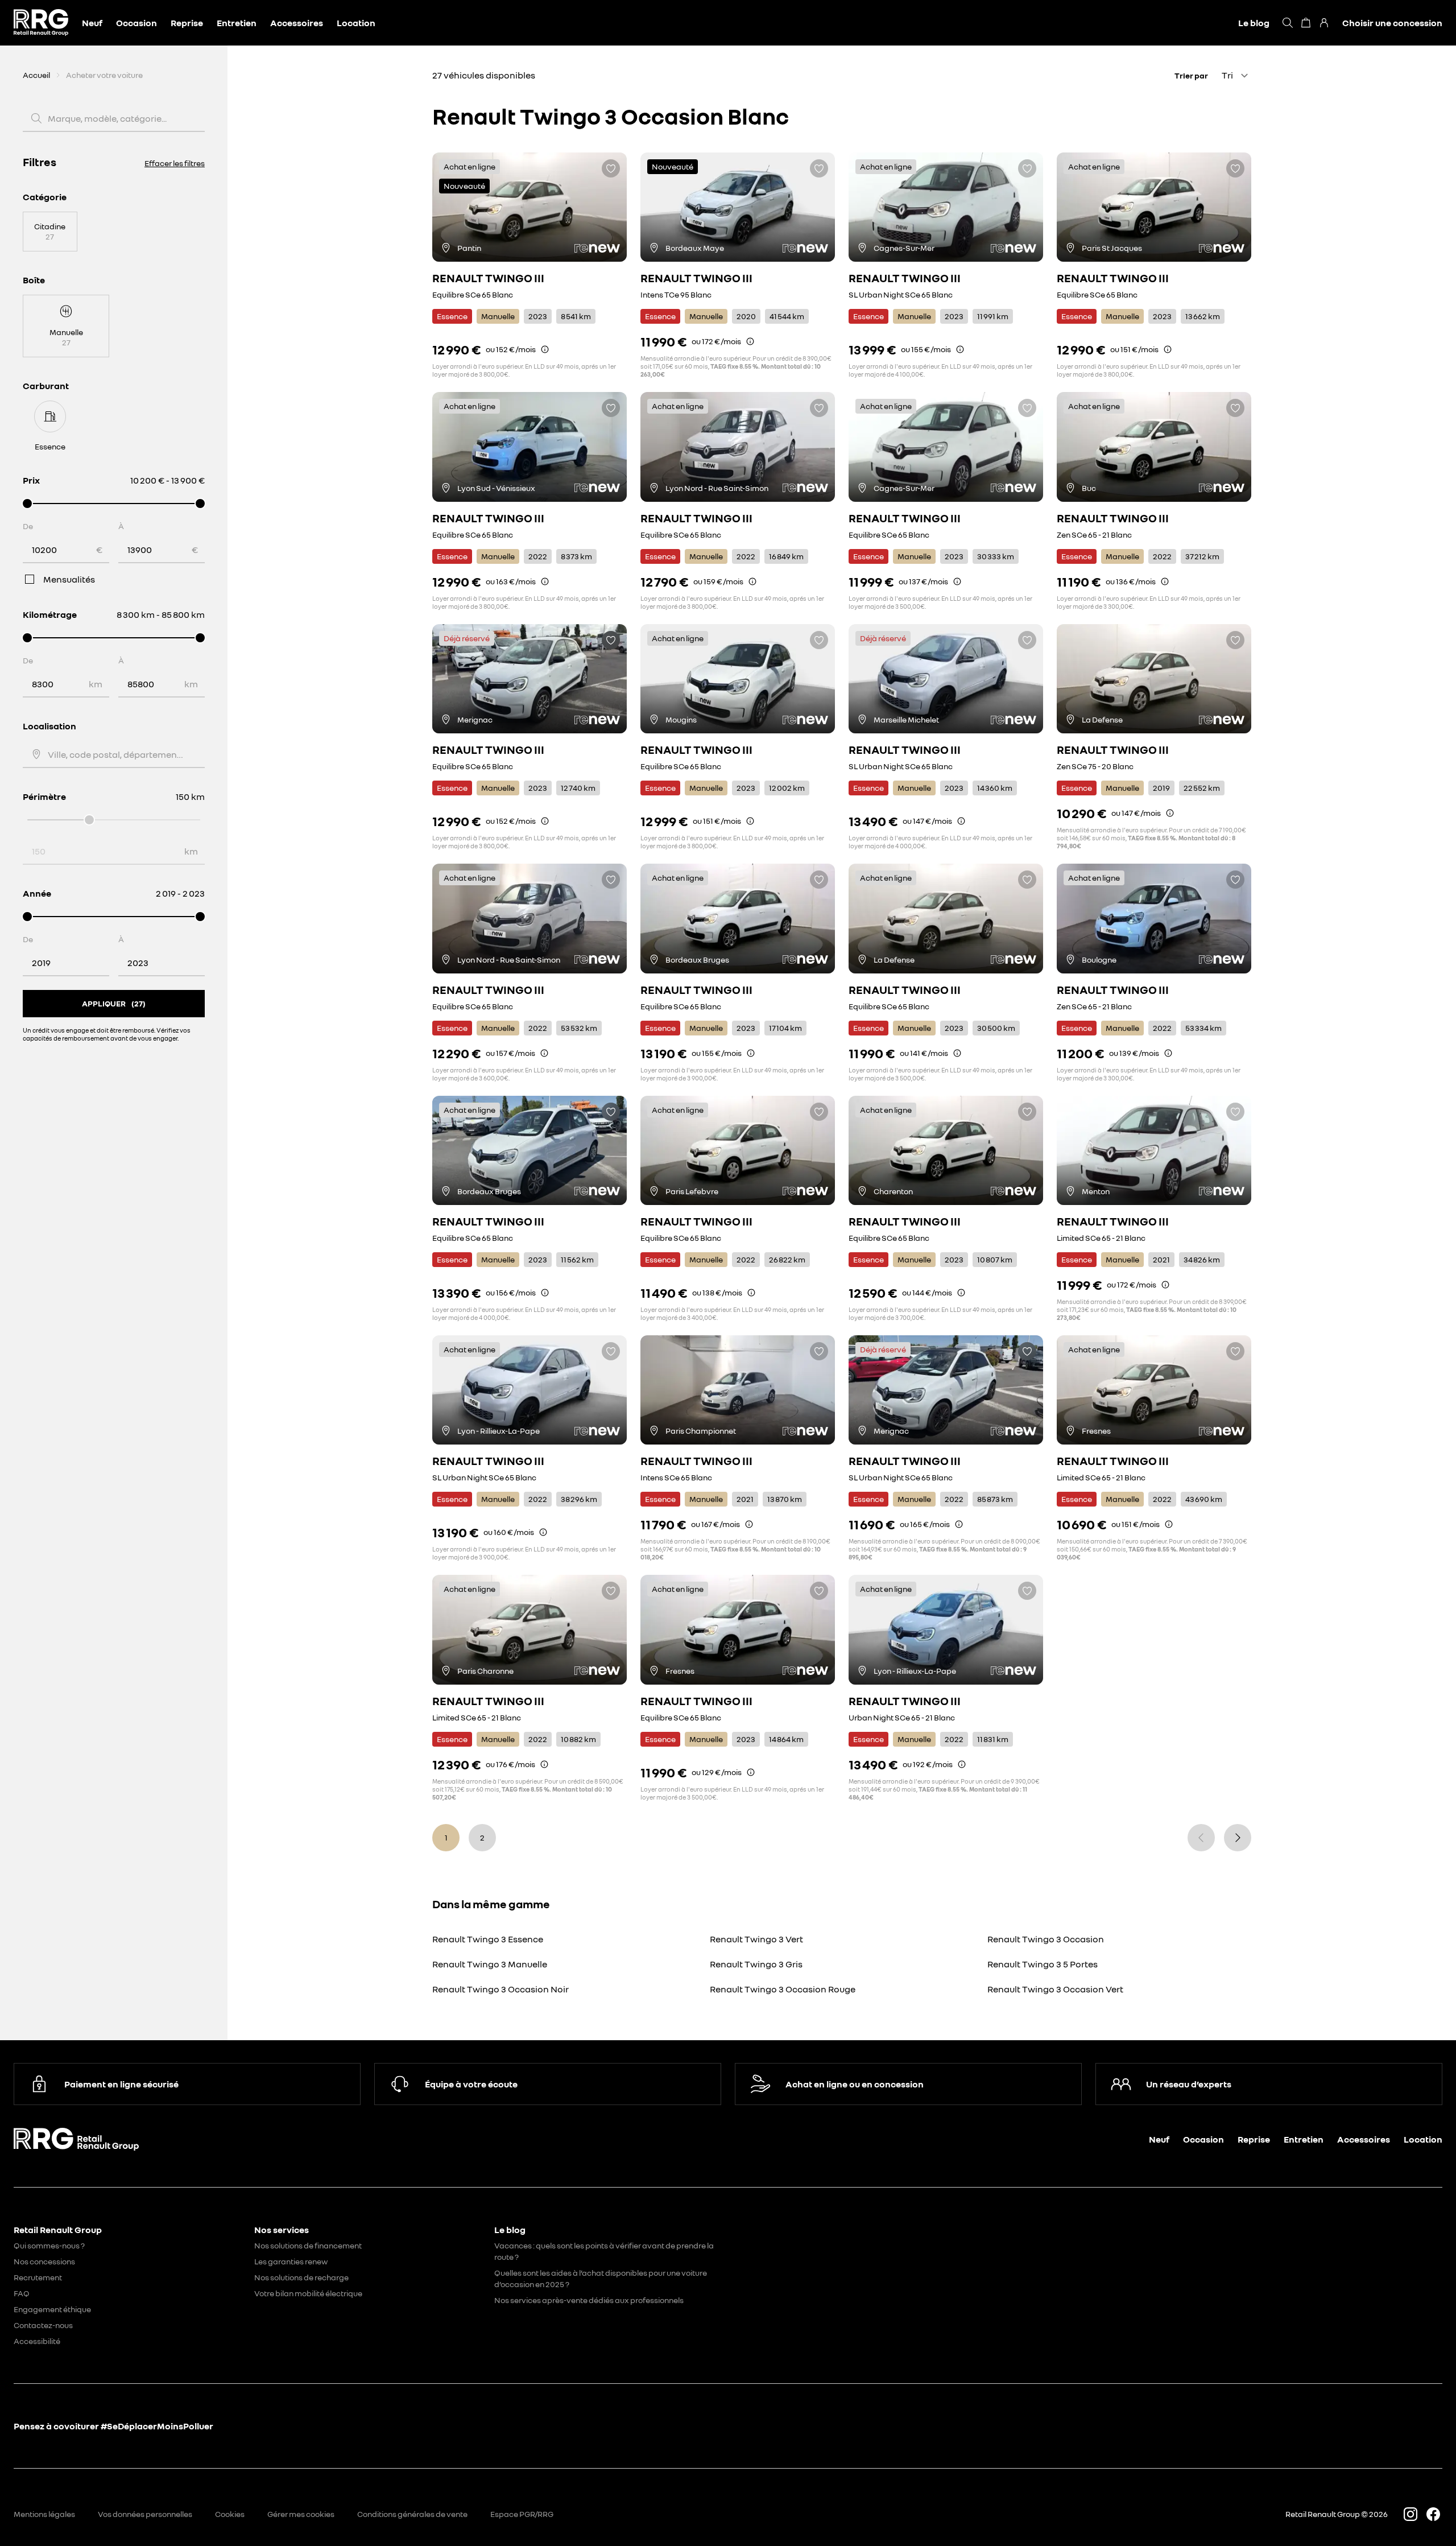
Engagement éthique (52, 2309)
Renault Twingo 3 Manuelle (490, 1964)
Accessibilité (37, 2341)
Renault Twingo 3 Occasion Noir (500, 1989)
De (28, 526)
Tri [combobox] (1227, 75)
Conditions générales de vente (412, 2514)
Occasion (136, 23)
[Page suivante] (1238, 1838)
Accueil (36, 75)
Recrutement (38, 2277)
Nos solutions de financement (308, 2245)
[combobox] (115, 754)
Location (356, 23)
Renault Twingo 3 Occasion (1046, 1939)
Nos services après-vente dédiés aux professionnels (589, 2300)
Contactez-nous (43, 2325)
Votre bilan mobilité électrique (308, 2293)
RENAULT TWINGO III (488, 278)
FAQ (22, 2293)
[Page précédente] (1201, 1838)
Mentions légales (44, 2514)
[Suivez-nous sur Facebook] (1433, 2514)
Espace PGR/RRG (522, 2514)
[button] (545, 349)
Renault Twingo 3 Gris (756, 1964)
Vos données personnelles (145, 2514)
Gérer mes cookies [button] (301, 2514)
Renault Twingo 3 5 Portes (1043, 1964)
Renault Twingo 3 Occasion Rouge (783, 1989)
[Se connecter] (1324, 23)
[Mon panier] (1306, 23)
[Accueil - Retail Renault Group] (41, 23)
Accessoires (297, 23)
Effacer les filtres (175, 163)
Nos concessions (44, 2261)
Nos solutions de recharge (301, 2277)
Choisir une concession (1392, 23)
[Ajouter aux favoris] (611, 168)
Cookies (230, 2514)
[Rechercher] (1288, 23)
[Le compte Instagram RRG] (1410, 2514)
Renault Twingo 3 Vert (756, 1939)
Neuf (92, 23)
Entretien (237, 23)
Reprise (187, 23)
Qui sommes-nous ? (49, 2245)
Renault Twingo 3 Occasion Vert (1055, 1989)
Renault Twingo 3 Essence (488, 1939)
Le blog (1254, 23)
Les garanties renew (291, 2261)
